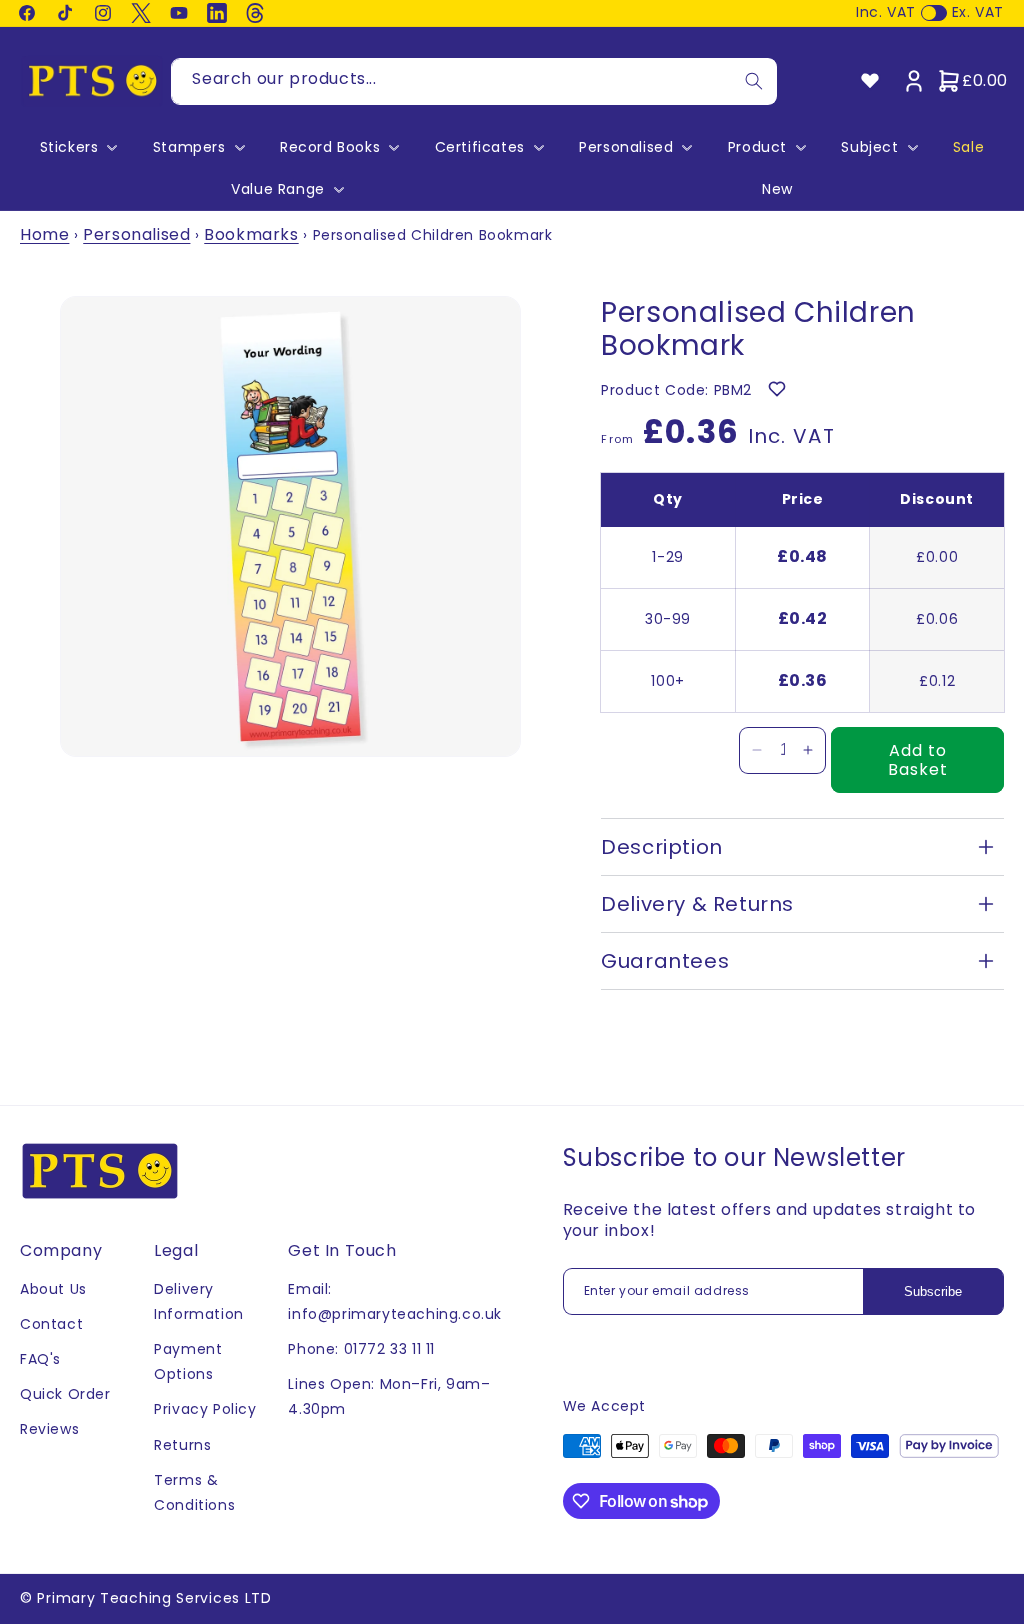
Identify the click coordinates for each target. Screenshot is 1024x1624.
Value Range (278, 189)
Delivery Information (199, 1301)
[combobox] (474, 81)
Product (757, 147)
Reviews (49, 1429)
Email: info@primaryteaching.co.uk (395, 1301)
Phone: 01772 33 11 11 (361, 1349)
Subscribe (933, 1291)
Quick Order (65, 1394)
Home (44, 234)
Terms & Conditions (194, 1492)
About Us (53, 1289)
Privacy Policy (205, 1409)
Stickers (69, 147)
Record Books (330, 147)
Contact (51, 1324)
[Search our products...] (754, 81)
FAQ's (40, 1359)
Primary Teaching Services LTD (154, 1598)
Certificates (480, 147)
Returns (182, 1445)
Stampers (189, 147)
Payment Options (188, 1361)
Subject (869, 147)
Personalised (626, 147)
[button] (77, 147)
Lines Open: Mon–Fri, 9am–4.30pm (389, 1396)
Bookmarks (251, 234)
